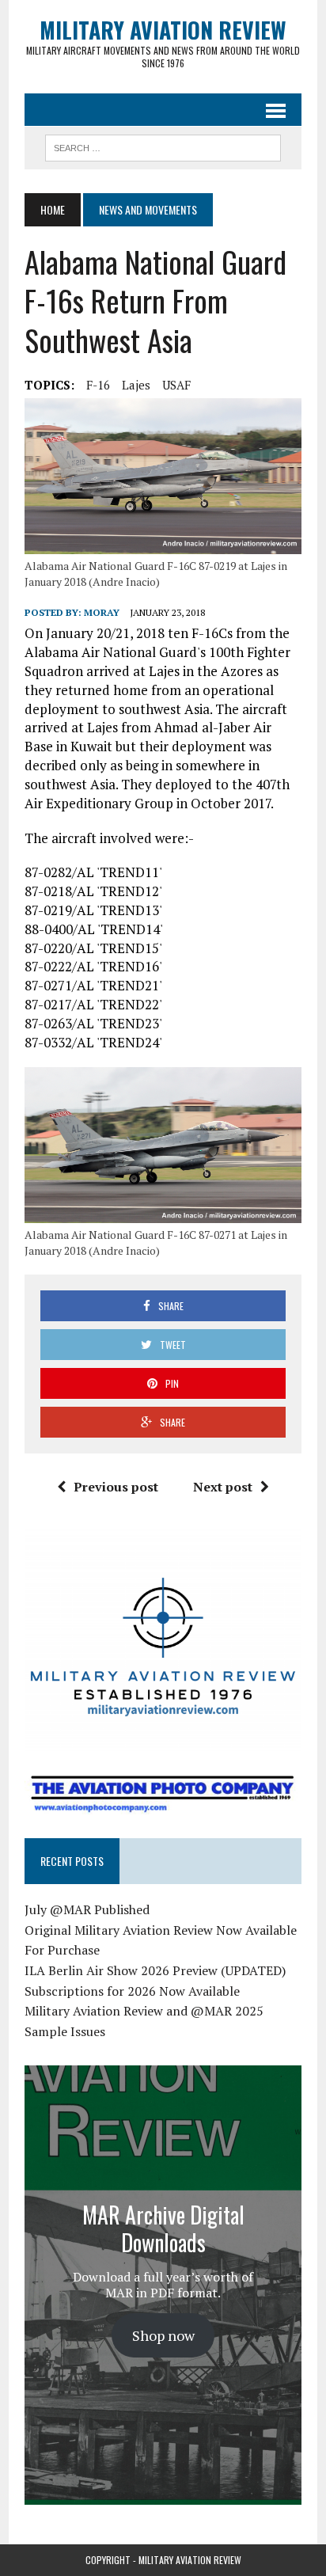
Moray (102, 612)
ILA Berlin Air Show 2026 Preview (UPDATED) (155, 1970)
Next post (223, 1487)
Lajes (136, 385)
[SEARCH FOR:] (163, 146)
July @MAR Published (87, 1909)
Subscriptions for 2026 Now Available (132, 1991)
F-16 (98, 385)
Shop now (163, 2335)
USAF (176, 385)
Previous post (116, 1487)
